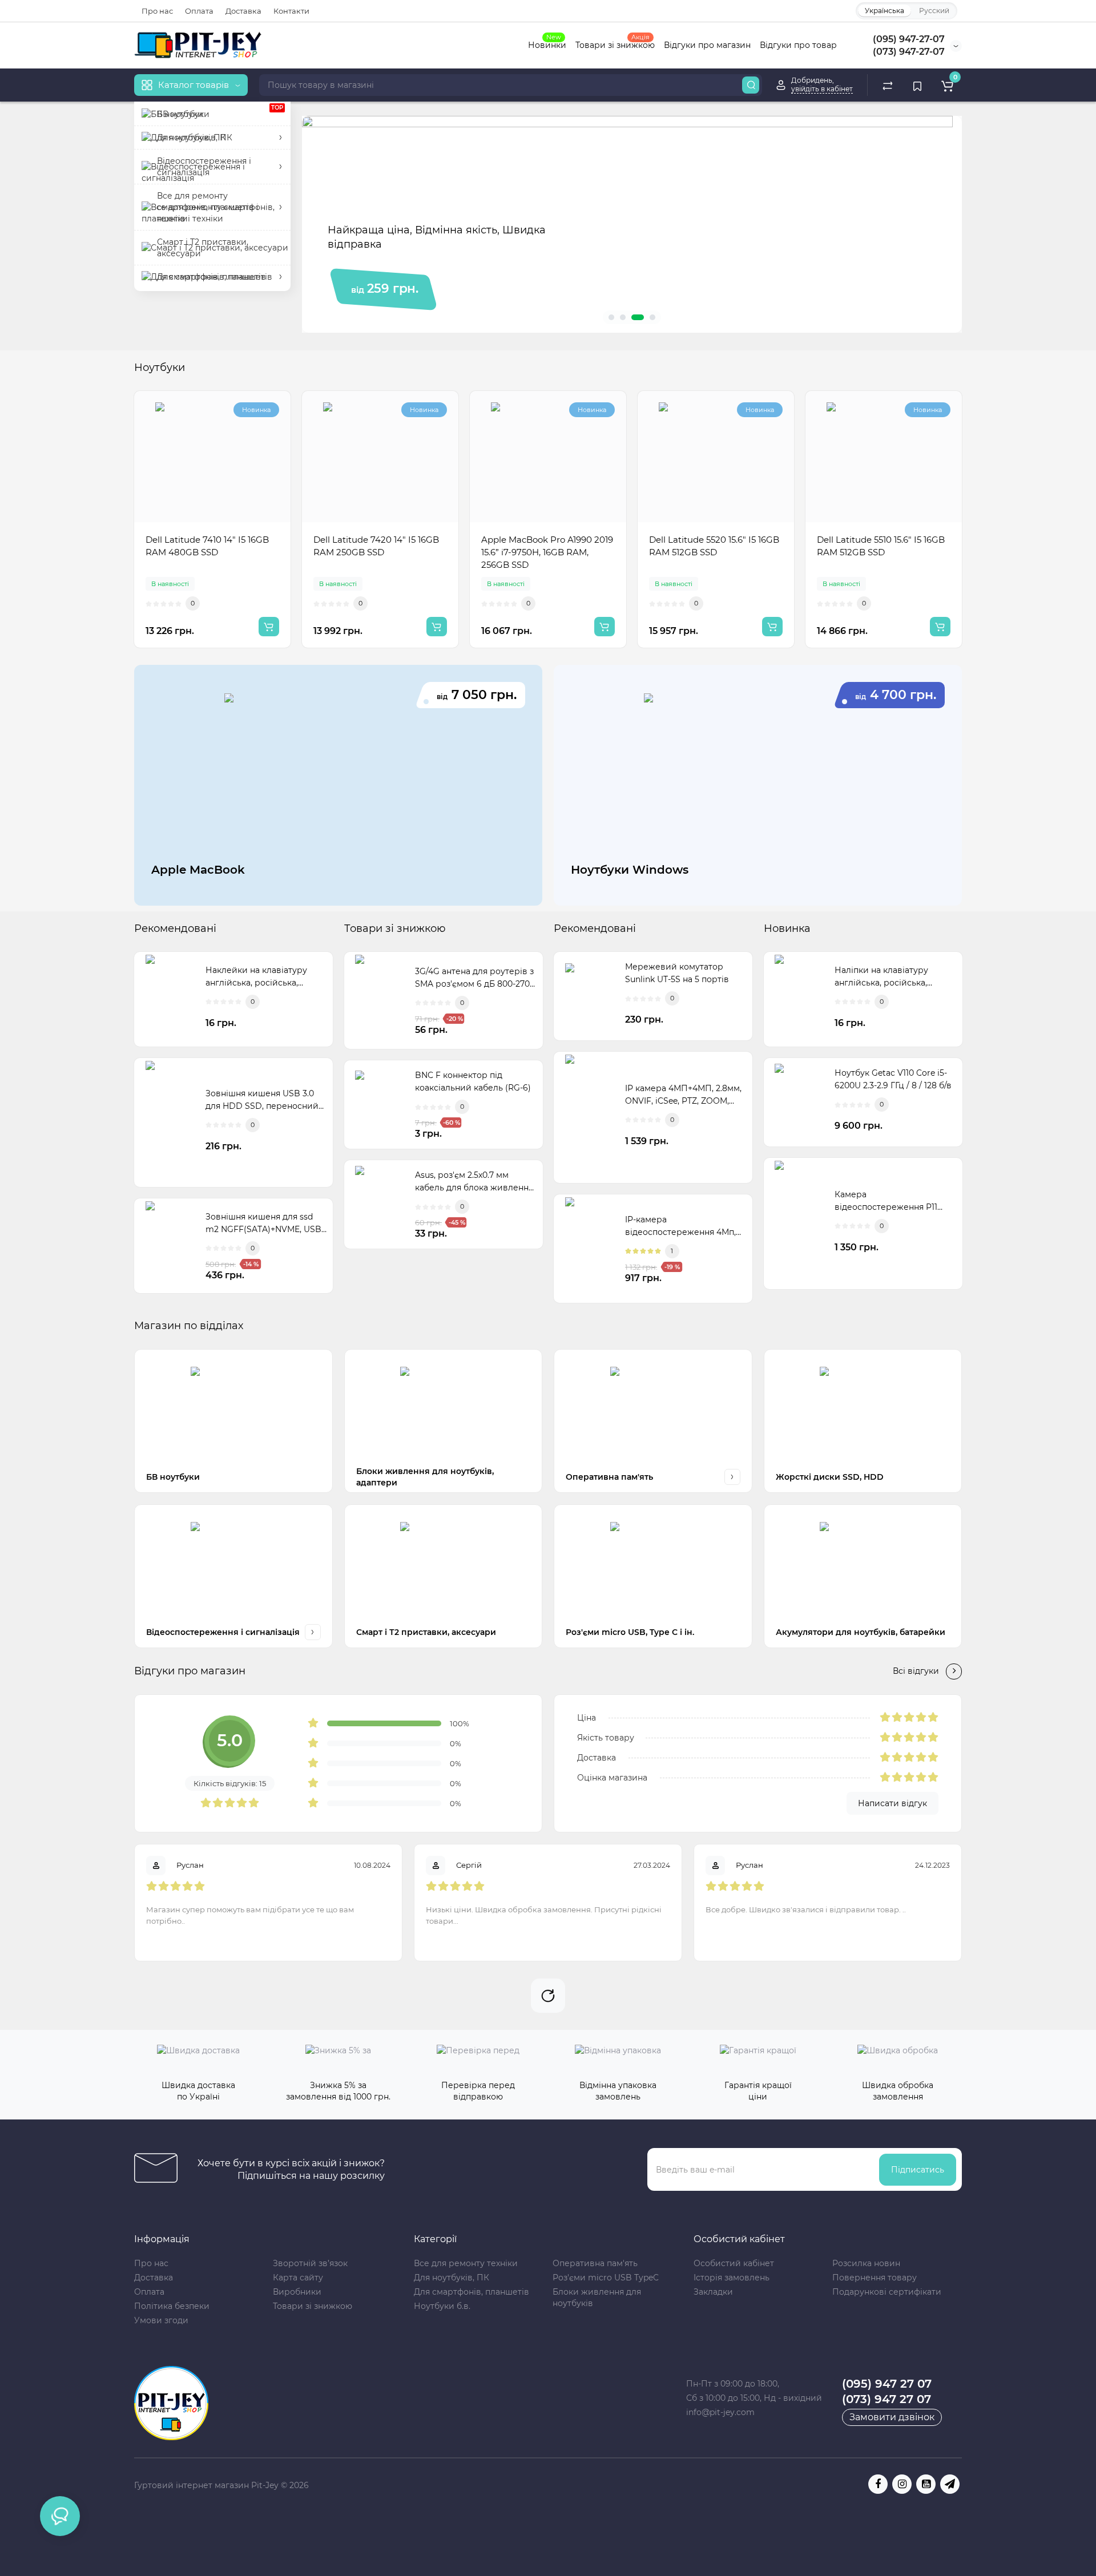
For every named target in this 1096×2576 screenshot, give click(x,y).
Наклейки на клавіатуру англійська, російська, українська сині (256, 977)
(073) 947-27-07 (909, 52)
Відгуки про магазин (707, 45)
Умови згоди (161, 2320)
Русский (934, 11)
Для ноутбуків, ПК (452, 2278)
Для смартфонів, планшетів (472, 2292)
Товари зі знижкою (615, 44)
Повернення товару (875, 2278)
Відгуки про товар (798, 45)
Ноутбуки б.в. (442, 2306)
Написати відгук (892, 1803)
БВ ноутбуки (173, 1477)
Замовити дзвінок (892, 2417)
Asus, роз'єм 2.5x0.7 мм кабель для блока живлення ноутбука (474, 1182)
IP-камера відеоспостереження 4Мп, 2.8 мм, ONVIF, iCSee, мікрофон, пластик (680, 1226)
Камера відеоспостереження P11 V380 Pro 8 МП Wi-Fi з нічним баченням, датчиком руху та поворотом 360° (892, 1201)
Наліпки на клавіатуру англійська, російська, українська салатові (881, 977)
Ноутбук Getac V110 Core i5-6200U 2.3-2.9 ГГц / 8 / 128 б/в (893, 1079)
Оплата (199, 11)
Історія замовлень (732, 2278)
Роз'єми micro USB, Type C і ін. (630, 1632)
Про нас (157, 11)
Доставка (243, 11)
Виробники (297, 2292)
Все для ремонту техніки (466, 2263)
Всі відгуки (916, 1671)
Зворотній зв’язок (310, 2263)
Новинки (547, 44)
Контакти (291, 11)
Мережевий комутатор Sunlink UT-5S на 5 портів (677, 973)
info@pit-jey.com (720, 2412)
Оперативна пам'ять (609, 1477)
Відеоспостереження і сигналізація (223, 1632)
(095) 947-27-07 (909, 39)
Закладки (713, 2292)
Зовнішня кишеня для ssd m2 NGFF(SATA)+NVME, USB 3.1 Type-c (263, 1224)
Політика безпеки (172, 2306)
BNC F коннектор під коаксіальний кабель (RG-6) (473, 1081)
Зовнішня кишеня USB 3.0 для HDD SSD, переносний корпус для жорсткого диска (266, 1100)
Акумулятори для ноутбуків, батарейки (861, 1632)
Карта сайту (298, 2278)
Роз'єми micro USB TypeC (606, 2278)
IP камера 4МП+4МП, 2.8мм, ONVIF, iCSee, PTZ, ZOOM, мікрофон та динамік (683, 1095)
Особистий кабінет (734, 2263)
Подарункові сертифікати (887, 2292)
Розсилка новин (866, 2263)
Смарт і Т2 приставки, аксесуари (426, 1632)
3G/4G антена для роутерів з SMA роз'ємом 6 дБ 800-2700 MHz (475, 978)
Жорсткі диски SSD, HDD (830, 1477)
